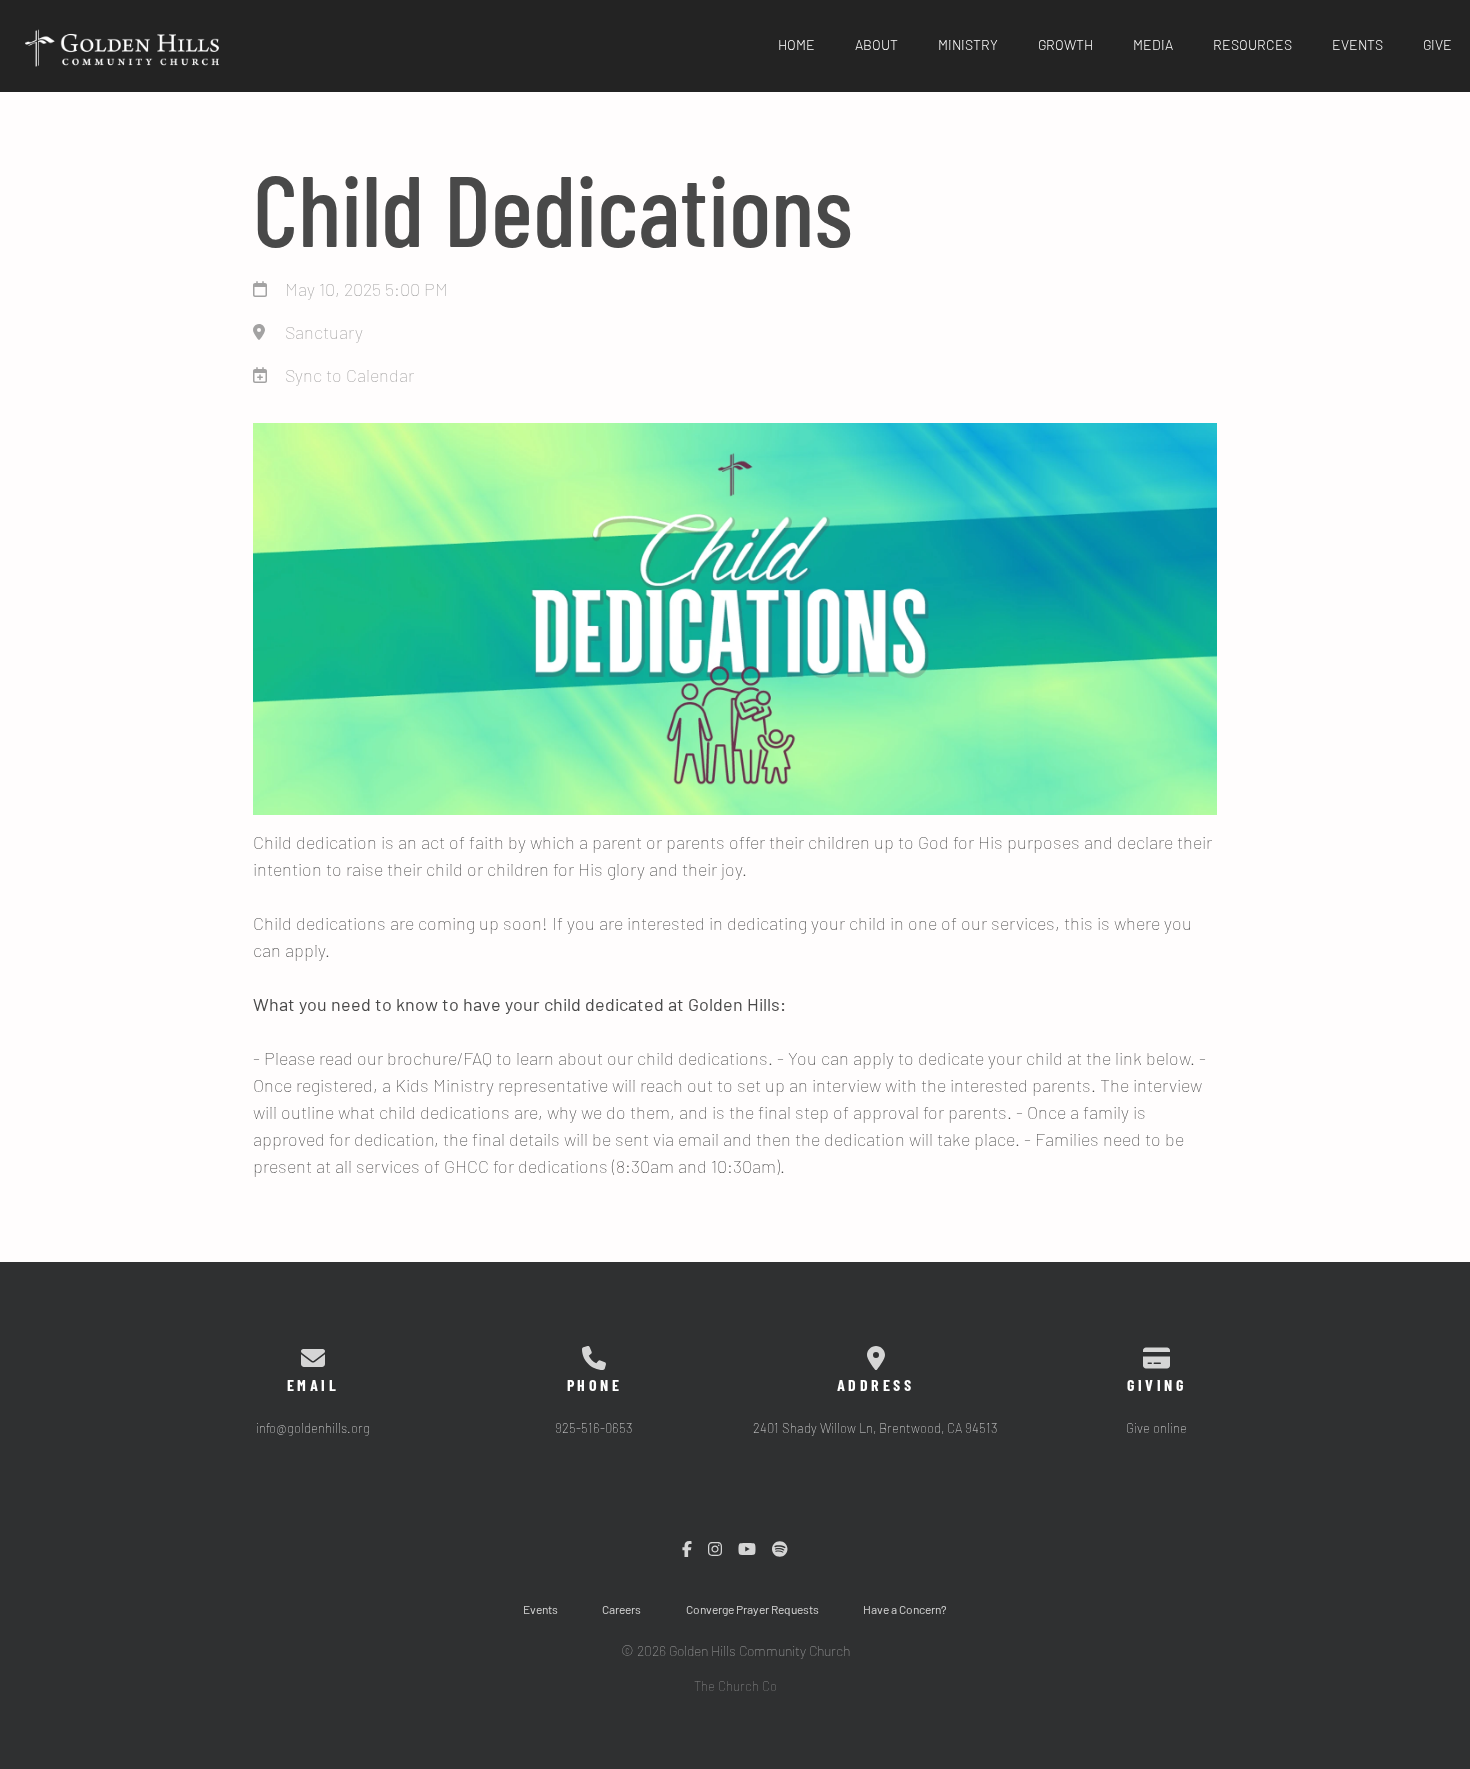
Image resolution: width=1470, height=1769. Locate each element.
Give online (1156, 1429)
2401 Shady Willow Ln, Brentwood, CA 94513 (875, 1429)
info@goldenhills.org (313, 1429)
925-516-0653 (594, 1429)
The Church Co (735, 1687)
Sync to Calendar (349, 377)
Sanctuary (324, 334)
